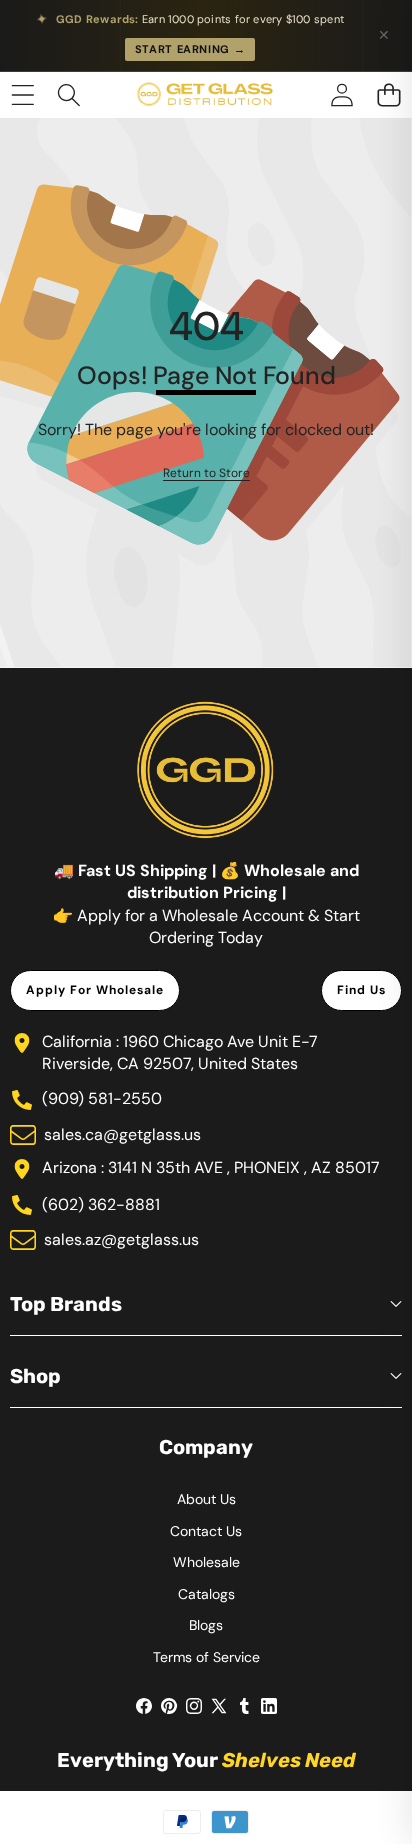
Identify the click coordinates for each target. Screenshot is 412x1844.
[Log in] (341, 94)
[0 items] (388, 94)
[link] (206, 473)
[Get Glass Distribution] (205, 95)
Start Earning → (190, 49)
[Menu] (22, 94)
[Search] (69, 94)
